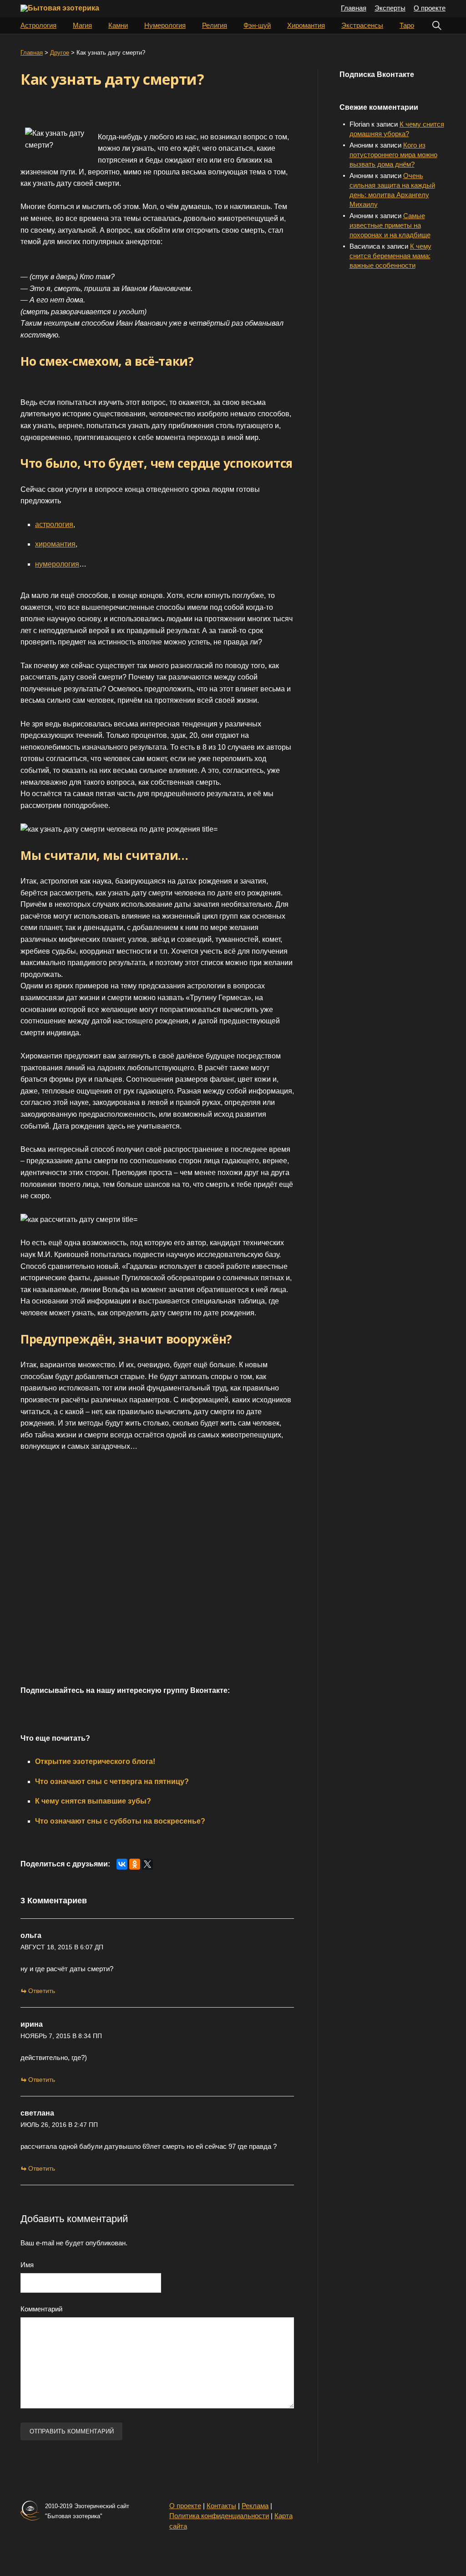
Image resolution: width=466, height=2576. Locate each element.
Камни (118, 25)
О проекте (430, 8)
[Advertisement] (152, 1579)
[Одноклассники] (135, 1864)
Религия (215, 25)
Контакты (221, 2506)
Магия (82, 25)
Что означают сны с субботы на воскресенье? (120, 1821)
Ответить (42, 1991)
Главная (354, 8)
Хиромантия (306, 25)
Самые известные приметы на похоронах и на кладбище (390, 225)
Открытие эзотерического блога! (95, 1761)
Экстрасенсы (362, 25)
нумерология (57, 564)
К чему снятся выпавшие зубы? (93, 1801)
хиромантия (55, 544)
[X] (147, 1864)
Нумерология (165, 25)
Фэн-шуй (257, 25)
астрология (54, 524)
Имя (27, 2265)
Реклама (255, 2506)
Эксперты (390, 8)
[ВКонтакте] (122, 1864)
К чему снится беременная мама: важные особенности (390, 256)
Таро (407, 25)
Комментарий (41, 2309)
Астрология (38, 25)
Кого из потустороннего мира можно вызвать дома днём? (393, 155)
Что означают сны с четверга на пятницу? (112, 1781)
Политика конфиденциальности (219, 2516)
